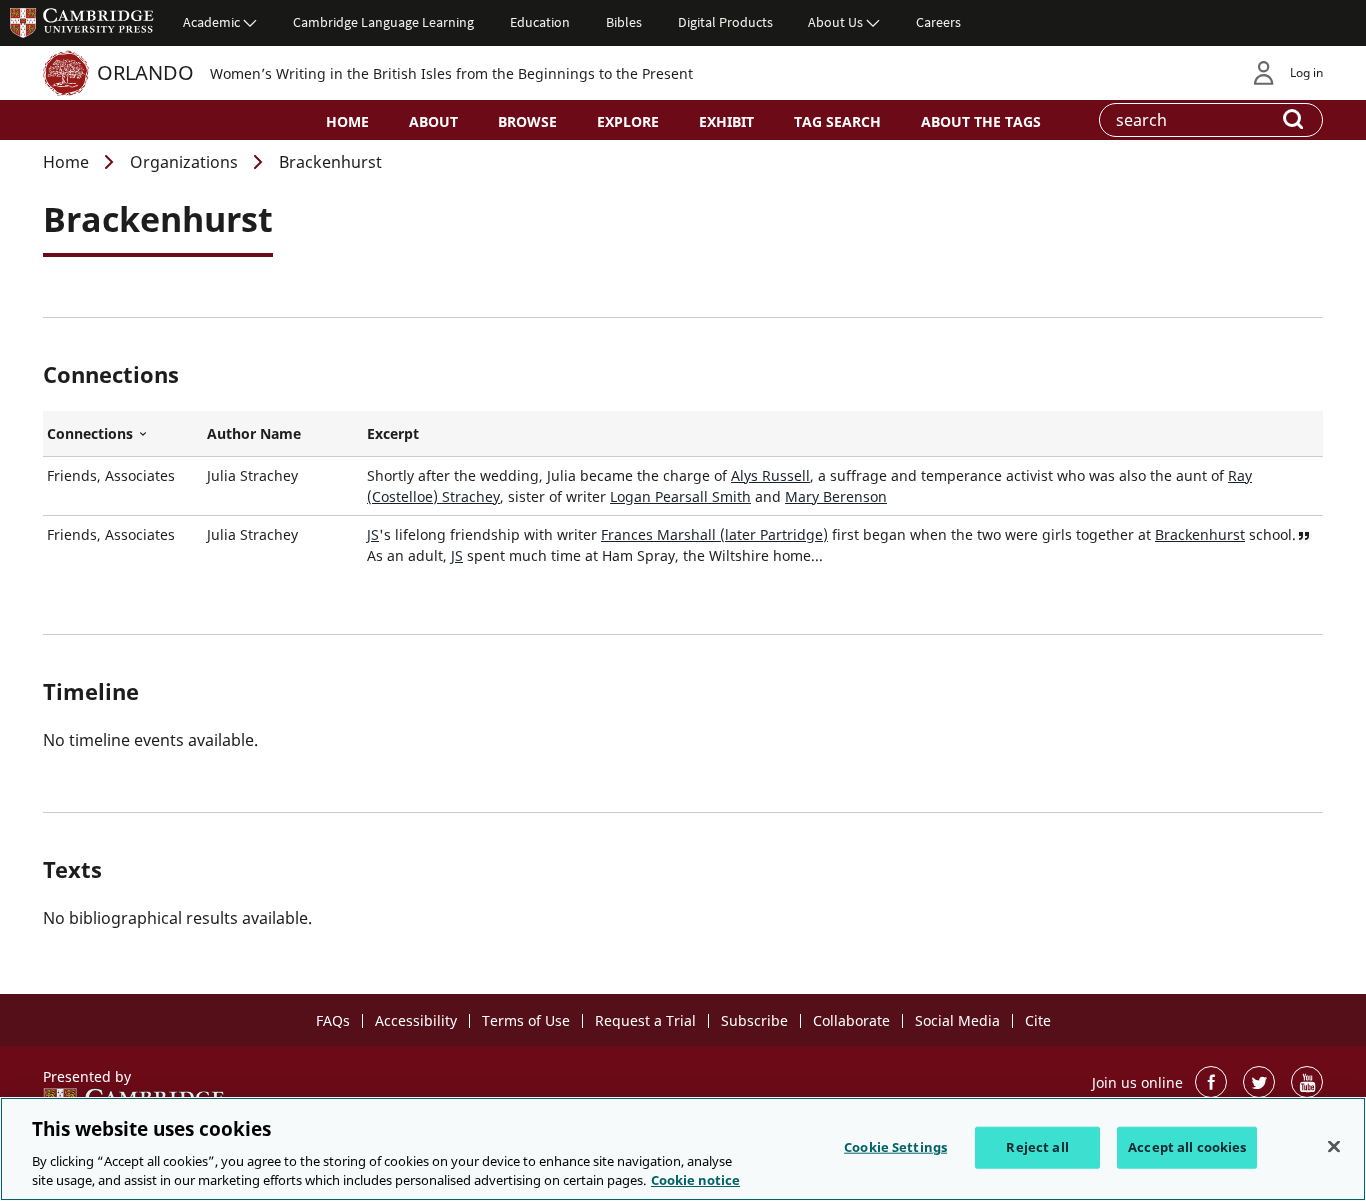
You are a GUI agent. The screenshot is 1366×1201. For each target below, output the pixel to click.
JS (373, 534)
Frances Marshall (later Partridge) (714, 534)
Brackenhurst (1200, 534)
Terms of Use (526, 1020)
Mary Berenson (836, 496)
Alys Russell (770, 475)
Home (347, 121)
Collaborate (851, 1020)
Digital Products (725, 22)
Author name (254, 433)
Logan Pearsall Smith (680, 496)
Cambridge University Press (82, 22)
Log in (1306, 72)
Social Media (957, 1020)
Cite (1038, 1020)
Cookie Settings (895, 1147)
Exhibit (726, 121)
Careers (938, 22)
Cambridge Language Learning (383, 22)
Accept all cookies (1187, 1147)
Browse (527, 121)
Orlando (145, 72)
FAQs (333, 1020)
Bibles (624, 22)
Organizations (184, 162)
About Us (835, 22)
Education (540, 22)
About (433, 121)
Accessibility (416, 1020)
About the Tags (981, 121)
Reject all (1037, 1147)
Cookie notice (695, 1180)
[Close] (1334, 1147)
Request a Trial (645, 1020)
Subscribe (754, 1020)
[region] (683, 1149)
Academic (211, 22)
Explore (628, 121)
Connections (123, 434)
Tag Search (837, 121)
